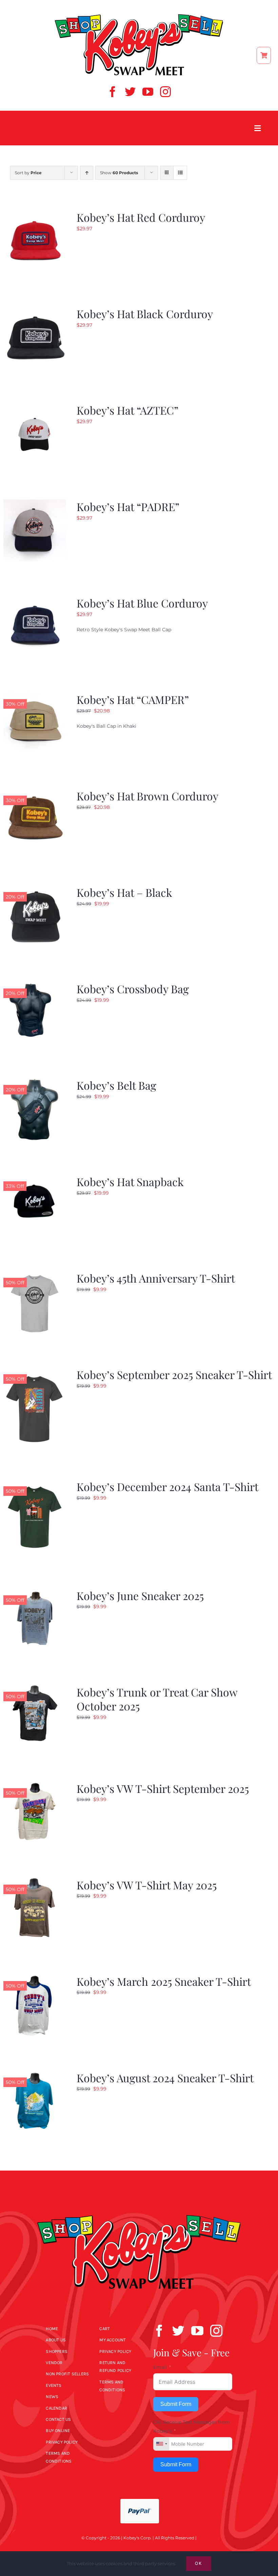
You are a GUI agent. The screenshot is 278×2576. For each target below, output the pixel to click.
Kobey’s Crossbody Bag (133, 989)
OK (199, 2563)
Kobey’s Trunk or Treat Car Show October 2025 (157, 1699)
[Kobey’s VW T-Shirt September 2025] (35, 1785)
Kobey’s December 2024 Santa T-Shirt (167, 1486)
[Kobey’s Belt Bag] (35, 1082)
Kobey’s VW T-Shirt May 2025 (147, 1885)
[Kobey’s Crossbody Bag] (35, 986)
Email (160, 2367)
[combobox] (161, 2444)
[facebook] (113, 92)
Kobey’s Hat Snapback (130, 1182)
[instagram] (165, 92)
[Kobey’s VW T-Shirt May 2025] (35, 1882)
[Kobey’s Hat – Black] (35, 889)
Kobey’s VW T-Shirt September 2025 (163, 1788)
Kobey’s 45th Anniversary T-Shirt (156, 1278)
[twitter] (130, 92)
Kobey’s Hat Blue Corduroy (142, 603)
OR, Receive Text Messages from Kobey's (192, 2426)
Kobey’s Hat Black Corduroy (145, 314)
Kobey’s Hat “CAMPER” (133, 699)
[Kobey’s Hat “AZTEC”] (35, 407)
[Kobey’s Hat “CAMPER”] (35, 696)
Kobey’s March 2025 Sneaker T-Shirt (164, 1981)
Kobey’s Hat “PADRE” (128, 506)
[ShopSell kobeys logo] (139, 16)
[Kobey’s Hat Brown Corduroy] (35, 793)
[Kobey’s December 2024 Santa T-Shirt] (35, 1484)
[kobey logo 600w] (139, 2203)
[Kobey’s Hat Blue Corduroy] (35, 600)
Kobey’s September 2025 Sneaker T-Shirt (174, 1374)
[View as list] (180, 173)
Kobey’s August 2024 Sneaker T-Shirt (165, 2078)
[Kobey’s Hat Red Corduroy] (35, 214)
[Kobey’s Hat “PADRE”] (35, 504)
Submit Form (176, 2404)
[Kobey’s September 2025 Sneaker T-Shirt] (35, 1372)
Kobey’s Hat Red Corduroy (141, 217)
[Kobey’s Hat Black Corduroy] (35, 311)
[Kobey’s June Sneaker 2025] (35, 1593)
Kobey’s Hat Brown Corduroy (147, 796)
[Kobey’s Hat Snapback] (35, 1179)
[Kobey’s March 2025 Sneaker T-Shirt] (35, 1978)
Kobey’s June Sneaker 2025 (140, 1595)
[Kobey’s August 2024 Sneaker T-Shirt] (35, 2075)
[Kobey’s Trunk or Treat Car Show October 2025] (35, 1689)
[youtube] (148, 92)
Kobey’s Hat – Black (124, 892)
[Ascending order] (87, 173)
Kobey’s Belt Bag (116, 1085)
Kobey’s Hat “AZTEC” (127, 410)
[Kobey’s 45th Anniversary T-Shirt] (35, 1275)
